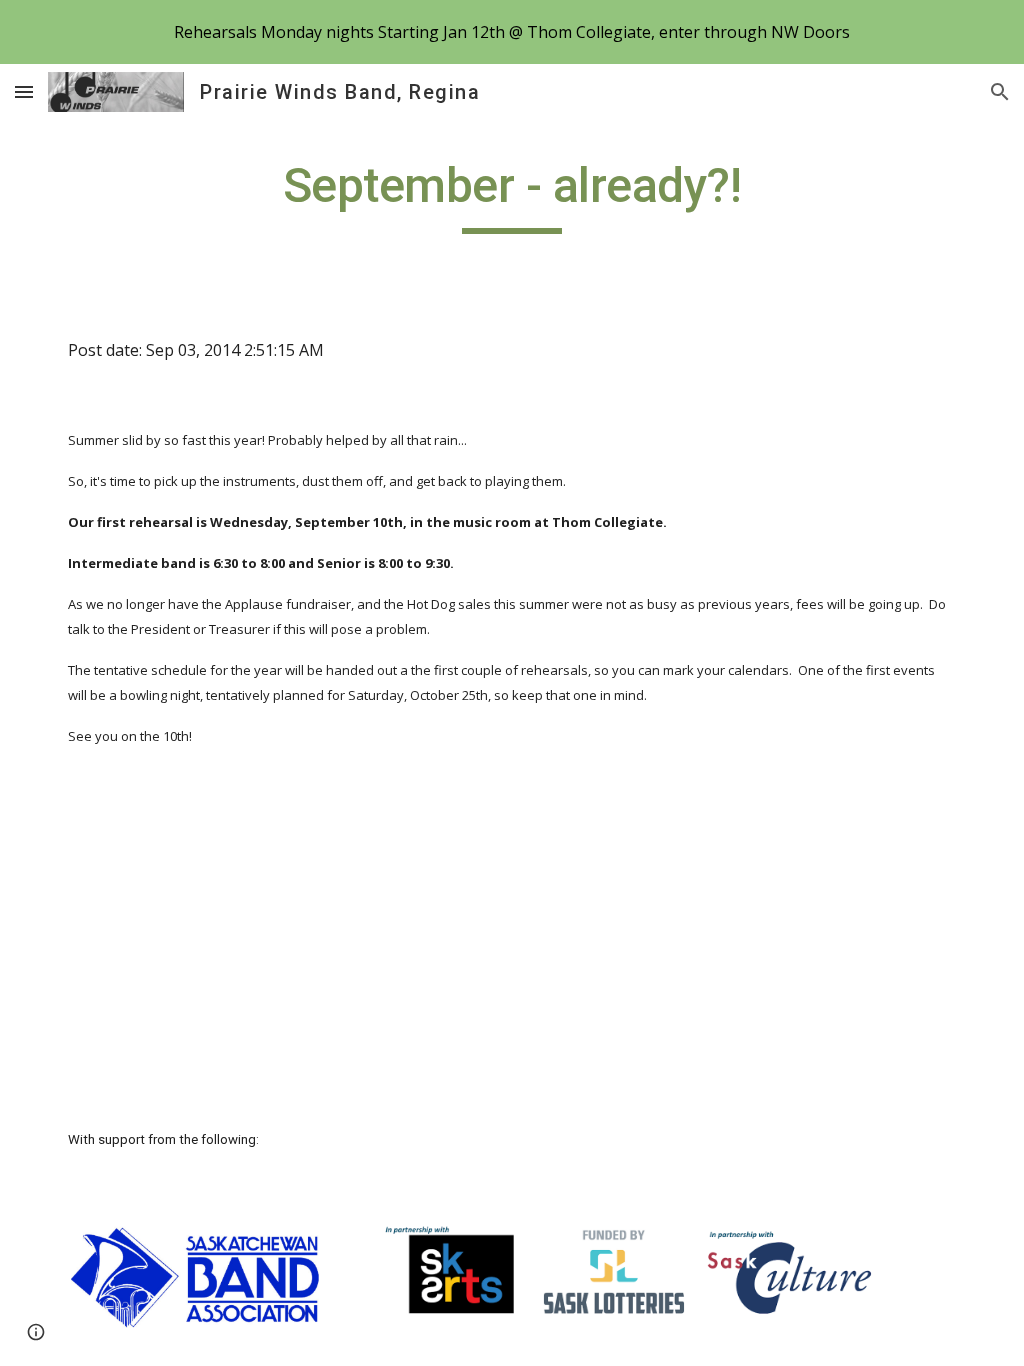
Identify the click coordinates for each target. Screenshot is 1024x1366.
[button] (24, 91)
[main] (511, 195)
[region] (512, 32)
